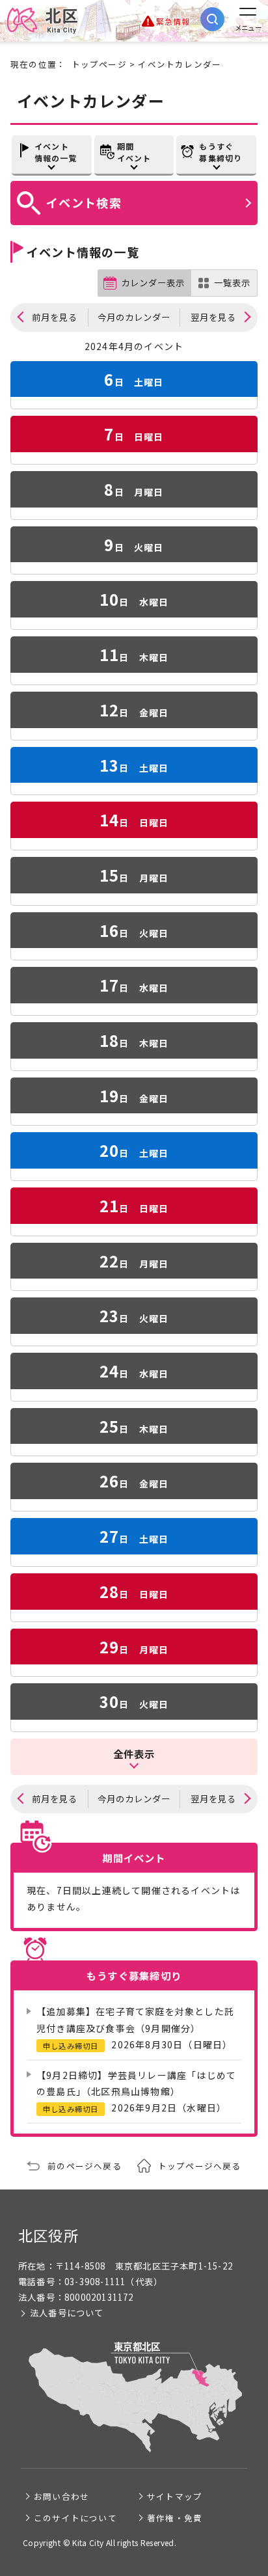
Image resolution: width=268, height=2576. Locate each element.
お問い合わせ (61, 2496)
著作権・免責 (175, 2518)
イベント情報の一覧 (56, 152)
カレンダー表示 (153, 283)
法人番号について (67, 2313)
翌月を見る (213, 317)
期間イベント (134, 152)
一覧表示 (232, 283)
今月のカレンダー (134, 317)
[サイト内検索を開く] (212, 19)
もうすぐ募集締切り (221, 152)
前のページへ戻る (85, 2166)
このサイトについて (75, 2518)
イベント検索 (84, 202)
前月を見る (55, 317)
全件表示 (134, 1754)
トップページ (99, 64)
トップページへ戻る (200, 2166)
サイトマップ (175, 2496)
